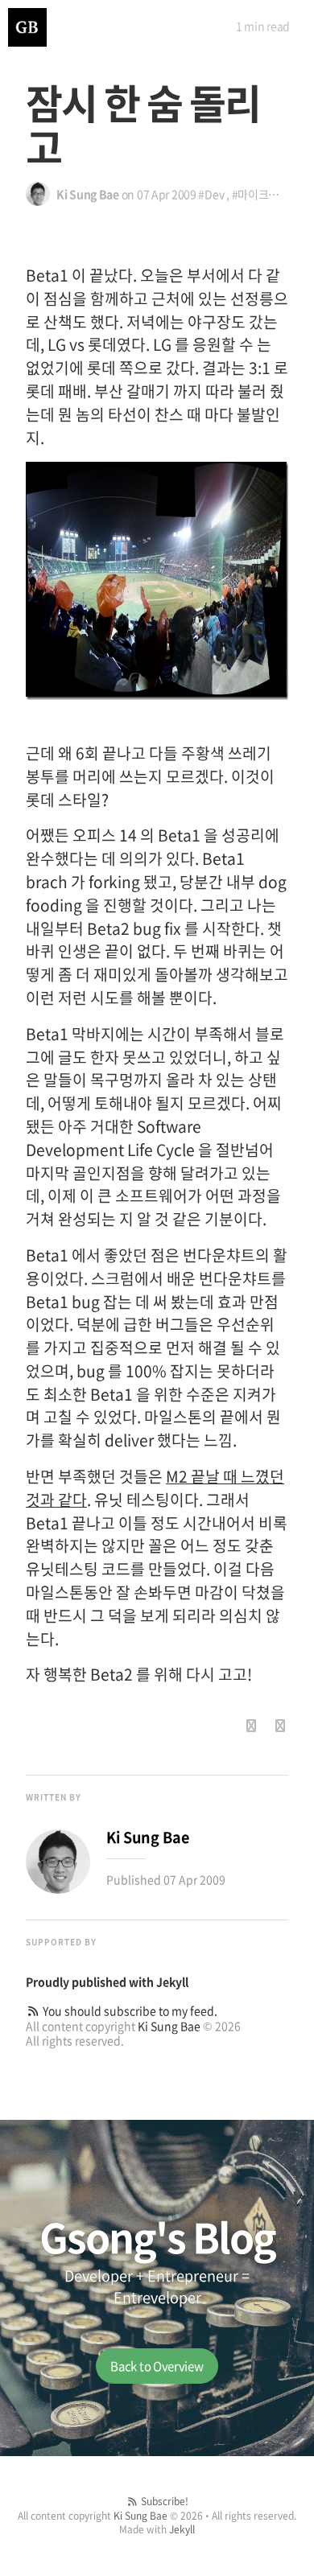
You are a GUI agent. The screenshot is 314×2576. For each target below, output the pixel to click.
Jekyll (172, 1981)
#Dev (211, 194)
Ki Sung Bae (169, 2026)
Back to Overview (157, 2366)
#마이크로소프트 (271, 194)
